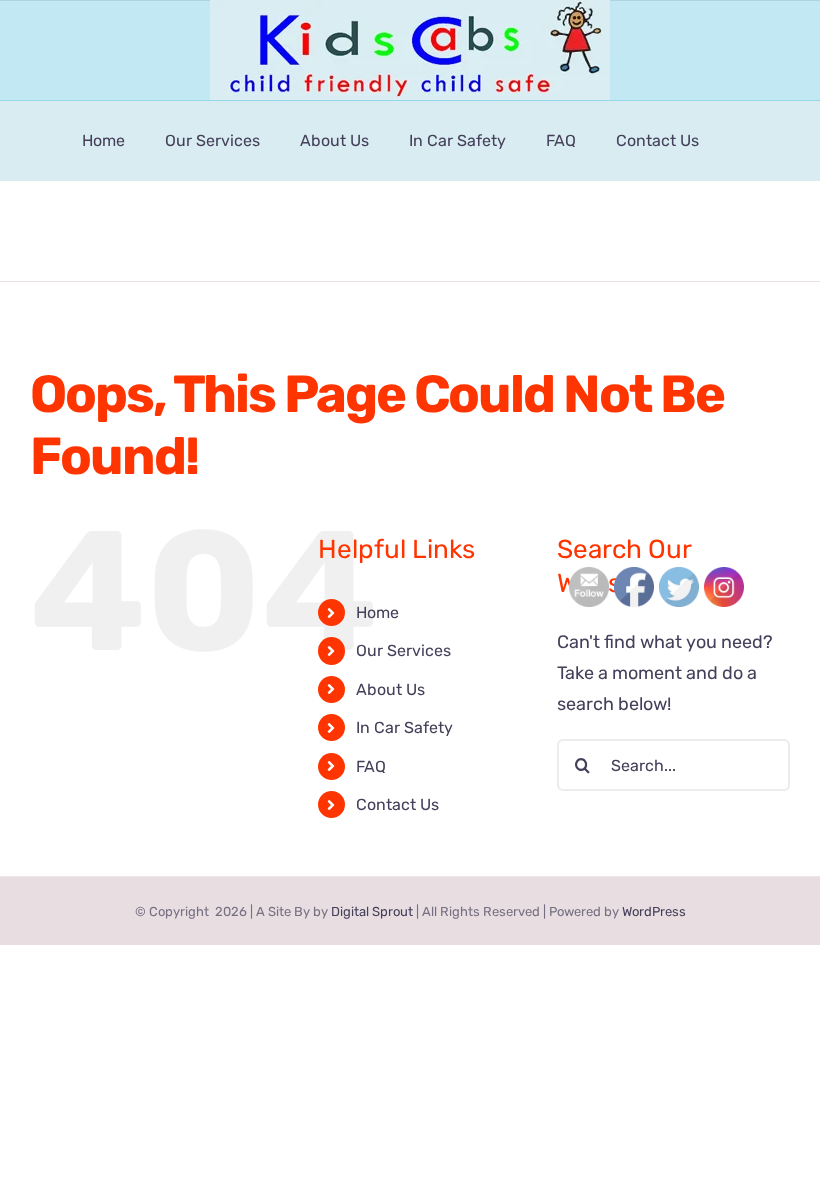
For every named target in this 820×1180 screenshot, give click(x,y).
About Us (390, 689)
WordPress (654, 911)
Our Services (403, 650)
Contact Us (397, 804)
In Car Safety (404, 727)
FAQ (371, 766)
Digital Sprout (372, 911)
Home (377, 612)
